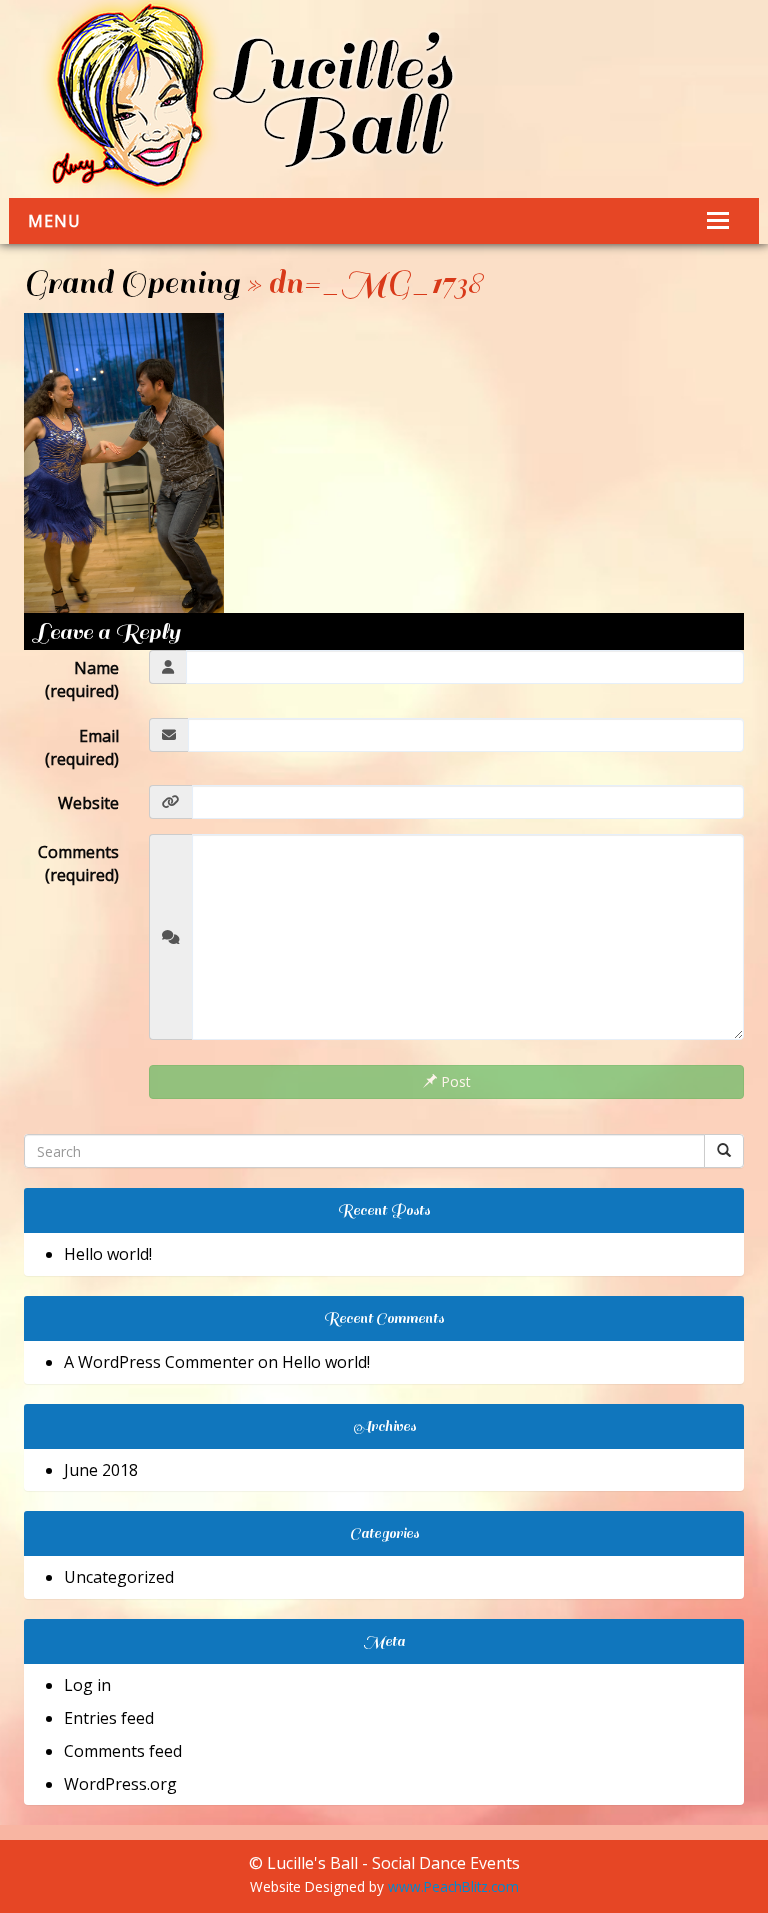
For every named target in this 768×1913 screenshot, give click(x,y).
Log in (87, 1685)
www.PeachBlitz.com (453, 1886)
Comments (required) (78, 863)
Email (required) (82, 747)
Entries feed (109, 1718)
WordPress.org (120, 1784)
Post (454, 1081)
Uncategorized (119, 1577)
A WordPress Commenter (159, 1362)
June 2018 (101, 1470)
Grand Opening (131, 283)
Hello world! (108, 1254)
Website (88, 803)
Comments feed (123, 1751)
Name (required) (82, 679)
